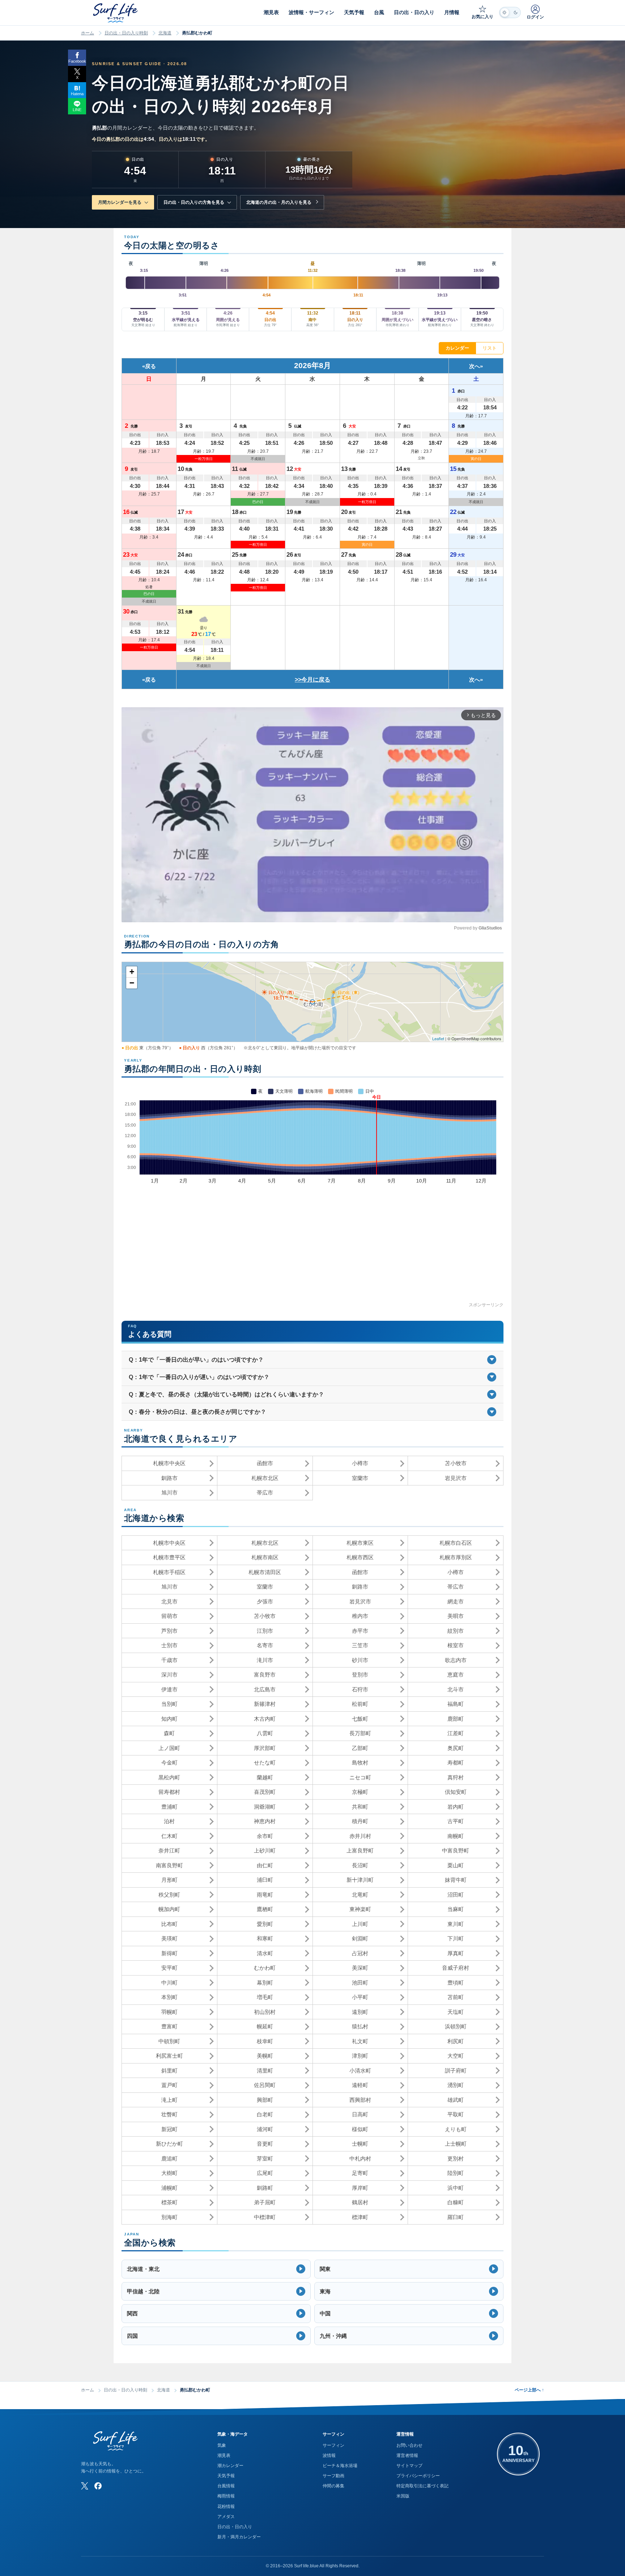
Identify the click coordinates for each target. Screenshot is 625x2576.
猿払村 (360, 2026)
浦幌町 (169, 2188)
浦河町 (265, 2129)
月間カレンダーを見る (120, 202)
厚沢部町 (265, 1748)
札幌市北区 (265, 1478)
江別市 (265, 1631)
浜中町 (456, 2188)
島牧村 (360, 1763)
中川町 (169, 1983)
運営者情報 (407, 2455)
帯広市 (265, 1493)
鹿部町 (456, 1719)
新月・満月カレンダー (239, 2537)
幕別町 (265, 1983)
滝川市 (265, 1660)
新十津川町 (360, 1880)
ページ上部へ (529, 2390)
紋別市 (456, 1631)
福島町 (456, 1704)
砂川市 (360, 1660)
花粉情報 (226, 2507)
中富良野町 (456, 1850)
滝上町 (169, 2100)
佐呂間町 (265, 2085)
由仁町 (265, 1865)
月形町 (169, 1880)
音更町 (265, 2144)
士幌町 (360, 2144)
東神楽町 (360, 1909)
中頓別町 (169, 2041)
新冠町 (169, 2129)
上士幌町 (456, 2144)
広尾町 (265, 2173)
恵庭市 (456, 1675)
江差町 (456, 1733)
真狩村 (456, 1777)
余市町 (265, 1836)
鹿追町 (169, 2158)
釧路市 (169, 1478)
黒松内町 (169, 1777)
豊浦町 (169, 1807)
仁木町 (169, 1836)
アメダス (226, 2517)
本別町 (169, 1997)
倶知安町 (456, 1792)
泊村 (169, 1821)
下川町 (456, 1938)
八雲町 (265, 1733)
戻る (150, 366)
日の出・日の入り (235, 2527)
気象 (222, 2445)
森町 (169, 1733)
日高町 (360, 2114)
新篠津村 (265, 1704)
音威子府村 (456, 1968)
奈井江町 (169, 1850)
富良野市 (265, 1675)
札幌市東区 (360, 1543)
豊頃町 (456, 1983)
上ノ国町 (169, 1748)
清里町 (265, 2071)
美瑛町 (169, 1938)
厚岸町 (360, 2188)
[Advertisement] (312, 1251)
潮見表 (224, 2455)
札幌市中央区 (169, 1463)
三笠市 (360, 1645)
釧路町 (265, 2188)
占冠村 (360, 1953)
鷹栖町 (265, 1909)
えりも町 (456, 2129)
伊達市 (169, 1689)
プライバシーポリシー (418, 2476)
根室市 (456, 1645)
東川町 (456, 1924)
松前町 (360, 1704)
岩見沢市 (456, 1478)
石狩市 (360, 1689)
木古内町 (265, 1719)
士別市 (169, 1645)
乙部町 (360, 1748)
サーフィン (333, 2445)
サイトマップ (409, 2466)
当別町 (169, 1704)
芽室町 (265, 2158)
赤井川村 (360, 1836)
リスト (490, 348)
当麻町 (456, 1909)
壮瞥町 (169, 2114)
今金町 (169, 1763)
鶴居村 (360, 2202)
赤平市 (360, 1631)
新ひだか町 (169, 2144)
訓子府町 (456, 2071)
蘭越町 (265, 1777)
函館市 (265, 1463)
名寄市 (265, 1645)
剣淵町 (360, 1938)
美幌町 (265, 2056)
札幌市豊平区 (169, 1557)
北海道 (165, 33)
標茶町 (169, 2202)
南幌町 (456, 1836)
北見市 (169, 1601)
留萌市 (169, 1616)
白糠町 (456, 2202)
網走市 (456, 1601)
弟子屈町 (265, 2202)
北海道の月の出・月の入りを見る (279, 202)
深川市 (169, 1675)
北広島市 (265, 1689)
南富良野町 (169, 1865)
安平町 (169, 1968)
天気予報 (226, 2476)
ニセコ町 (360, 1777)
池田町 (360, 1983)
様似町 (360, 2129)
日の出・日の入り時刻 (126, 33)
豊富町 (169, 2026)
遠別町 (360, 2012)
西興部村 (360, 2100)
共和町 (360, 1807)
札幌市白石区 (456, 1543)
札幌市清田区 (265, 1572)
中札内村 (360, 2158)
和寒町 (265, 1938)
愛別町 (265, 1924)
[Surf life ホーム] (116, 13)
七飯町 (360, 1719)
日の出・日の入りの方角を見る (194, 202)
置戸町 (169, 2085)
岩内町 (456, 1807)
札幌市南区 (265, 1557)
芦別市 (169, 1631)
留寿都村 (169, 1792)
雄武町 (456, 2100)
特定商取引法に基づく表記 (422, 2486)
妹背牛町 (456, 1880)
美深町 (360, 1968)
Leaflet (438, 1038)
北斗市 (456, 1689)
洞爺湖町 (265, 1807)
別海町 (169, 2217)
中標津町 (265, 2217)
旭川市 (169, 1493)
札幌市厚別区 (456, 1557)
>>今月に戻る (312, 680)
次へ (475, 366)
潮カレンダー (230, 2466)
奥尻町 (456, 1748)
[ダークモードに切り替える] (510, 12)
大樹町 (169, 2173)
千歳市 (169, 1660)
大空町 (456, 2056)
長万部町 (360, 1733)
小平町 (360, 1997)
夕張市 (265, 1601)
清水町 (265, 1953)
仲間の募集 (333, 2486)
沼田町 (456, 1895)
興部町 (265, 2100)
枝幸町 (265, 2041)
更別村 (456, 2158)
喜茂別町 (265, 1792)
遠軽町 (360, 2085)
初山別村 (265, 2012)
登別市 (360, 1675)
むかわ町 (265, 1968)
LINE (77, 110)
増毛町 (265, 1997)
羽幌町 (169, 2012)
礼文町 (360, 2041)
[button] (216, 2269)
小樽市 (360, 1463)
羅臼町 (456, 2217)
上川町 (360, 1924)
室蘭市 (360, 1478)
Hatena (77, 94)
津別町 (360, 2056)
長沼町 (360, 1865)
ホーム (88, 33)
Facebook (77, 61)
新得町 (169, 1953)
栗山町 (456, 1865)
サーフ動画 (333, 2476)
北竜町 (360, 1895)
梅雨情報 (226, 2496)
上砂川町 (265, 1850)
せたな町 (265, 1763)
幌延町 (265, 2026)
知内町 (169, 1719)
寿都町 (456, 1763)
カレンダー (457, 348)
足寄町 (360, 2173)
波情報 (329, 2455)
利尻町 (456, 2041)
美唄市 (456, 1616)
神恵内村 (265, 1821)
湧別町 (456, 2085)
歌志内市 (456, 1660)
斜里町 (169, 2071)
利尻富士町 (169, 2056)
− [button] (132, 983)
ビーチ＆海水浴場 (340, 2466)
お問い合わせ (409, 2445)
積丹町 (360, 1821)
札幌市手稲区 (169, 1572)
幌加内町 (169, 1909)
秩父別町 (169, 1895)
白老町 (265, 2114)
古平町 (456, 1821)
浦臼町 (265, 1880)
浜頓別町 (456, 2026)
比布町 (169, 1924)
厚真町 (456, 1953)
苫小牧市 (456, 1463)
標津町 (360, 2217)
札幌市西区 (360, 1557)
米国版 (403, 2496)
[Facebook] (98, 2486)
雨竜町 (265, 1895)
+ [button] (132, 972)
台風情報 (226, 2486)
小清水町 (360, 2071)
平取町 (456, 2114)
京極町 (360, 1792)
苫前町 (456, 1997)
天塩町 (456, 2012)
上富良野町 (360, 1850)
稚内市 (360, 1616)
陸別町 (456, 2173)
